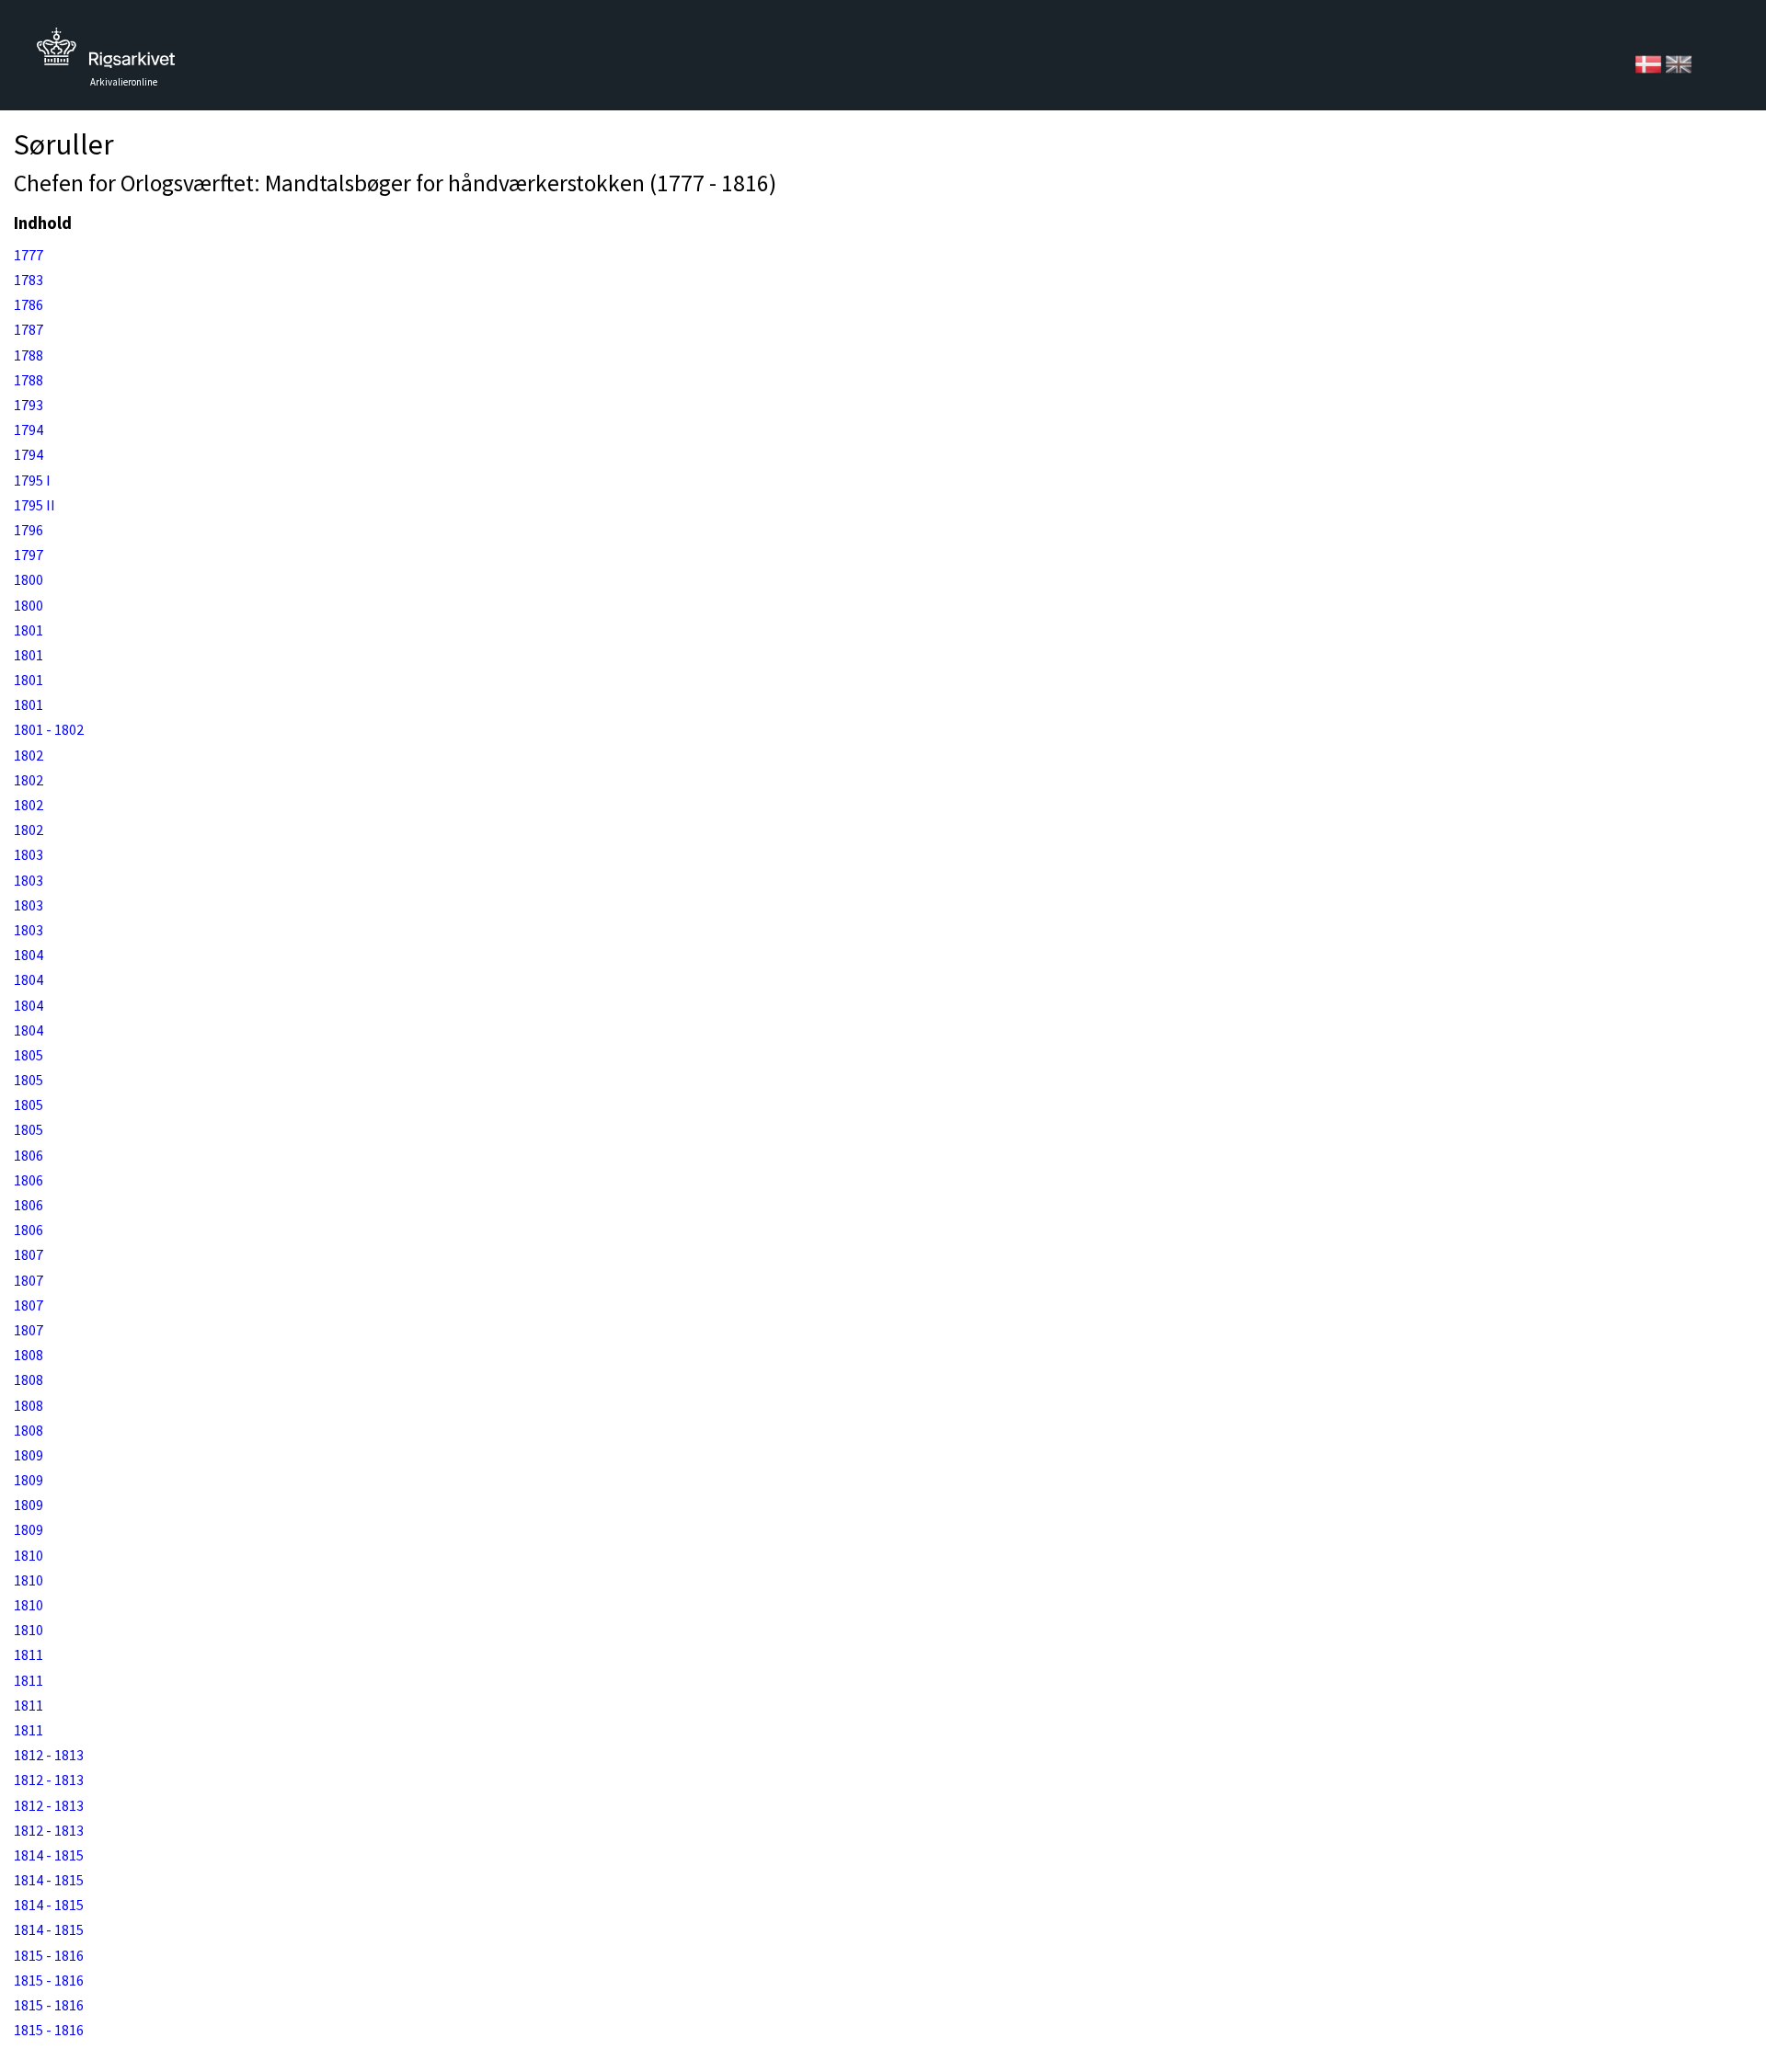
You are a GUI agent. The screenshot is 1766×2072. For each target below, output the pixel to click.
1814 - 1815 (49, 1855)
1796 (29, 530)
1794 (29, 429)
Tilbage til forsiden (106, 53)
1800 (29, 579)
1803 (29, 854)
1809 (29, 1455)
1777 (29, 255)
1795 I (32, 480)
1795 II (34, 505)
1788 (29, 355)
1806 (29, 1155)
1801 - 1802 (49, 729)
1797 (29, 555)
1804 (29, 955)
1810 (29, 1555)
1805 (29, 1055)
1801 (29, 630)
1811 (29, 1654)
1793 (29, 405)
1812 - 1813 (49, 1755)
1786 (29, 304)
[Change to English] (1679, 63)
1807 (29, 1254)
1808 (29, 1355)
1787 (29, 329)
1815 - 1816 (49, 1955)
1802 (29, 755)
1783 (29, 280)
